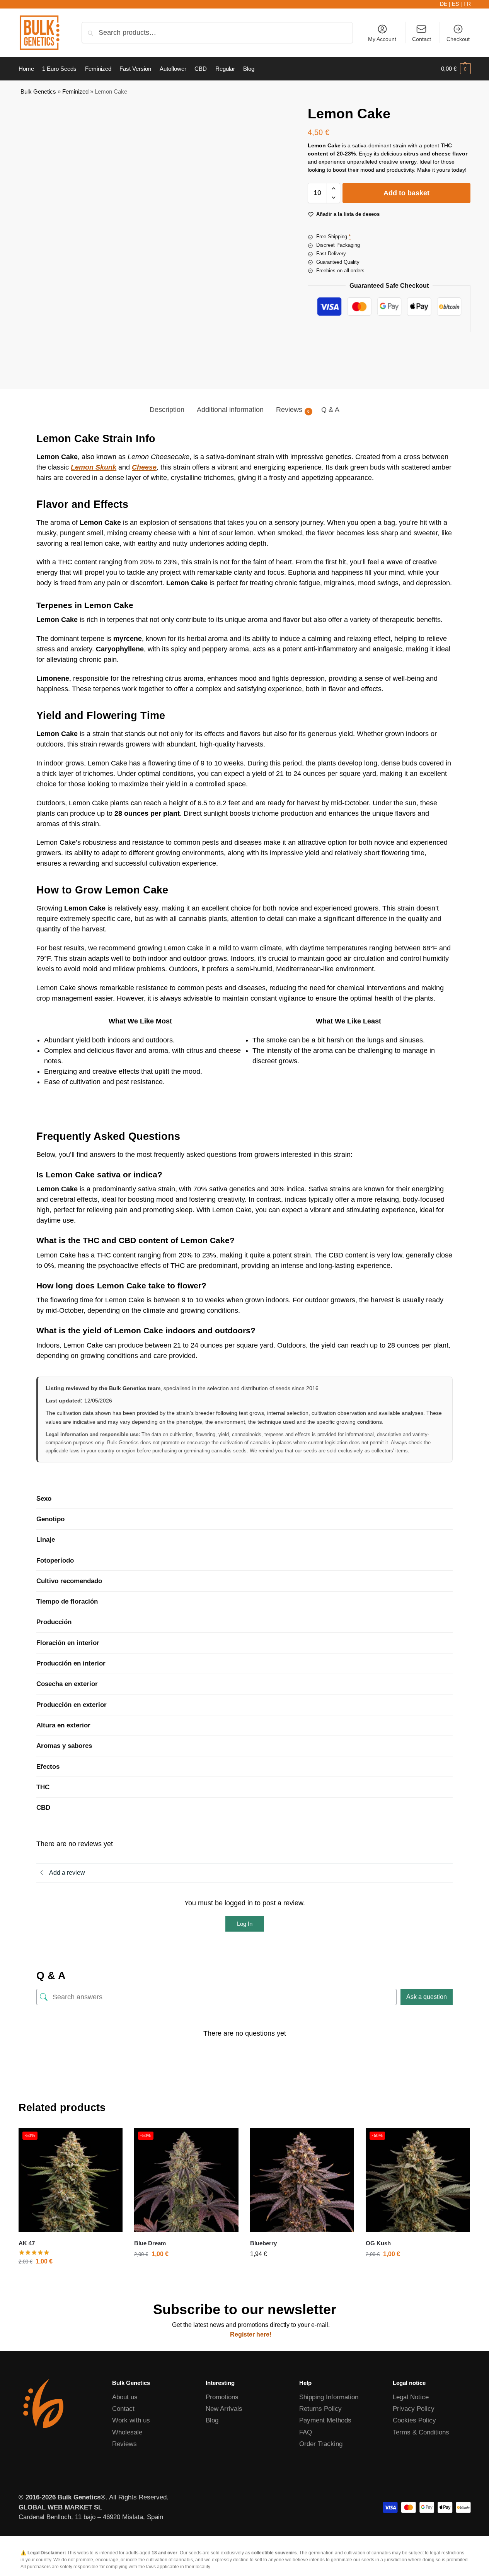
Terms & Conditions (421, 2432)
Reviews (124, 2444)
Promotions (222, 2397)
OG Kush (378, 2243)
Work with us (131, 2420)
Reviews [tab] (293, 410)
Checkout (458, 39)
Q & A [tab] (330, 410)
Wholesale (127, 2432)
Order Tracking (321, 2444)
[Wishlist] (111, 2139)
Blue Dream (150, 2243)
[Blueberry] (302, 2180)
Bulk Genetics (38, 91)
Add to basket (406, 193)
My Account (382, 39)
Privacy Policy (414, 2409)
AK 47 (27, 2243)
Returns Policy (320, 2409)
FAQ (306, 2432)
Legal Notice (411, 2397)
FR (467, 4)
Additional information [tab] (230, 410)
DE (444, 4)
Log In (245, 1924)
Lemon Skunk (94, 467)
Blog (212, 2420)
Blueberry (263, 2243)
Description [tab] (167, 410)
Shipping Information (329, 2397)
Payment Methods (325, 2420)
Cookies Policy (414, 2420)
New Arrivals (224, 2409)
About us (125, 2397)
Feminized (75, 91)
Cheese (144, 467)
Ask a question (427, 1997)
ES (455, 4)
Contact (422, 39)
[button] (456, 69)
